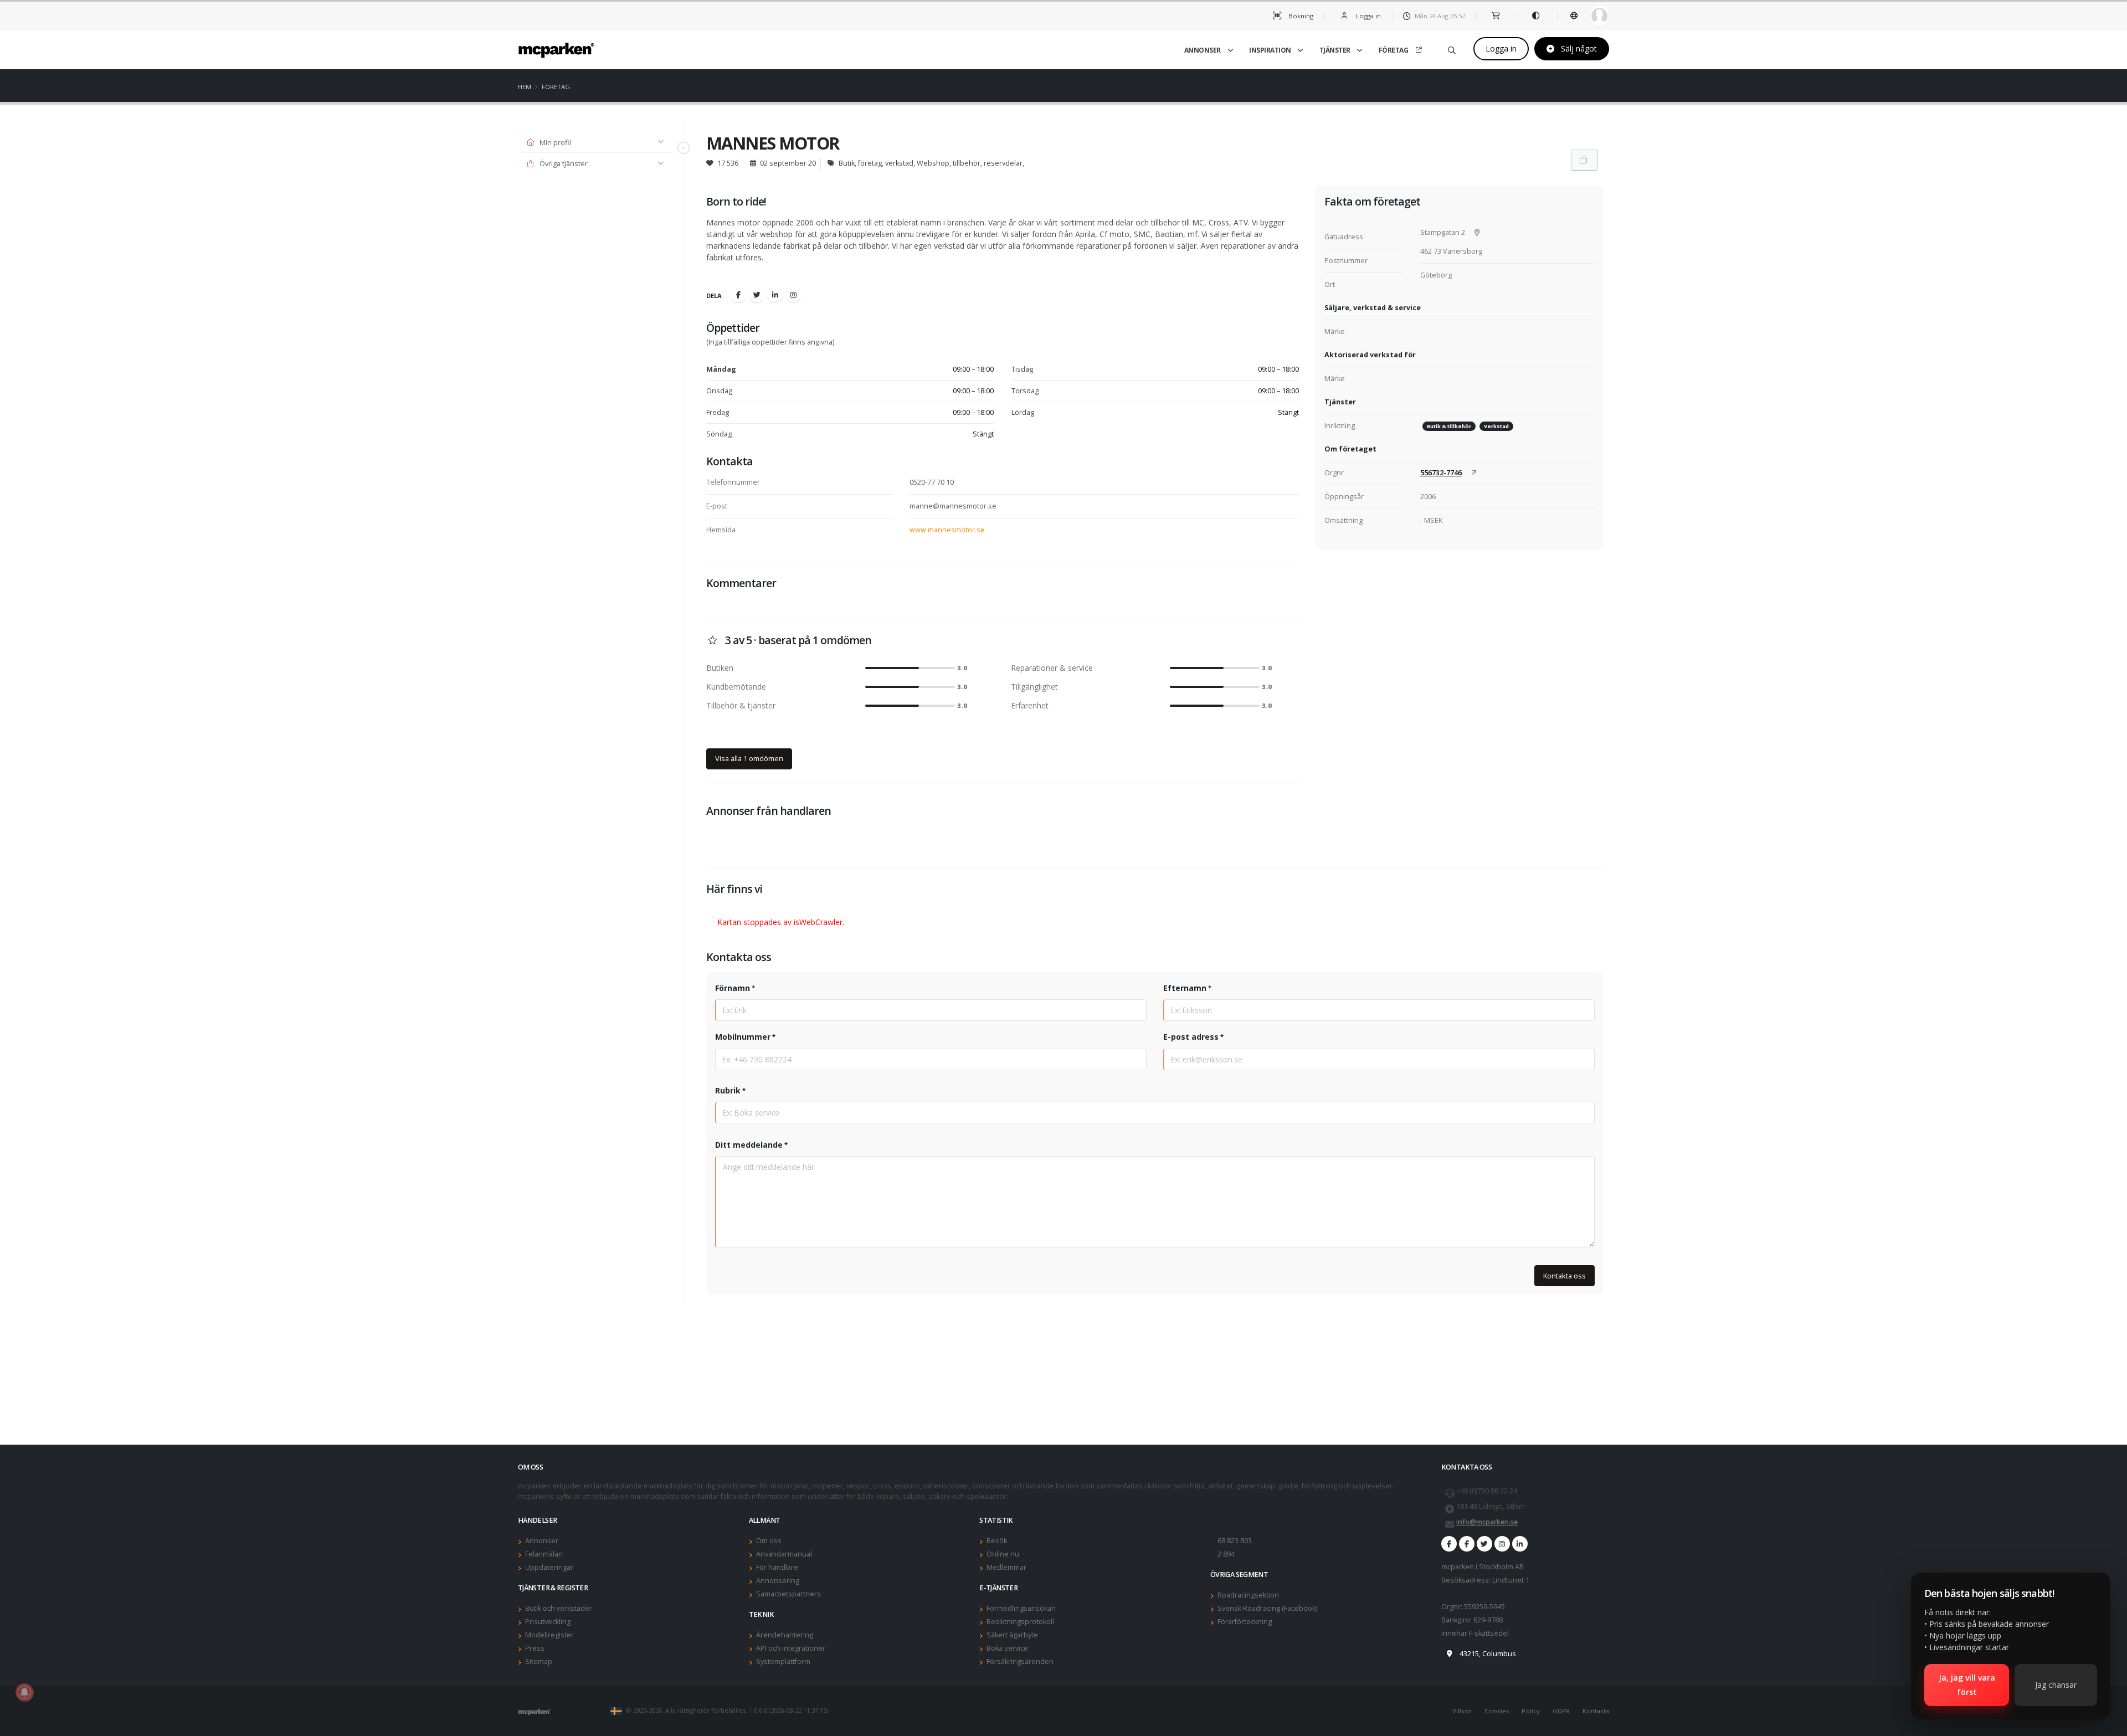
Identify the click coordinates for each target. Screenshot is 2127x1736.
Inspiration (1270, 50)
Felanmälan (544, 1554)
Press (535, 1648)
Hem (525, 87)
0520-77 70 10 (932, 482)
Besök (997, 1541)
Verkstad (1496, 426)
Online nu (1003, 1554)
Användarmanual (784, 1554)
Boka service (1007, 1648)
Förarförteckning (1245, 1622)
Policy (1531, 1711)
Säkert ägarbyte (1012, 1635)
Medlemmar (1006, 1567)
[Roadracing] (1467, 1544)
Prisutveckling (548, 1622)
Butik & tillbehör (1449, 426)
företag (556, 87)
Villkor (1462, 1711)
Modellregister (549, 1635)
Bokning (1300, 16)
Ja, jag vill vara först (1967, 1685)
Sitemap (539, 1661)
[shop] (1496, 16)
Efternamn (1185, 988)
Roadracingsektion (1248, 1595)
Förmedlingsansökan (1021, 1608)
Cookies (1497, 1711)
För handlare (777, 1567)
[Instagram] (793, 295)
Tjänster (1335, 50)
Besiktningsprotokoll (1020, 1622)
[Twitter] (757, 295)
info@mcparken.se (1487, 1522)
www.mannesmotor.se (947, 530)
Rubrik (728, 1090)
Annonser (1203, 50)
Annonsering (778, 1581)
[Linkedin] (775, 295)
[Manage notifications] (24, 1692)
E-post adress (1191, 1037)
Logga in (1501, 48)
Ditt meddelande (749, 1145)
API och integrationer (791, 1648)
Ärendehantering (785, 1635)
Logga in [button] (1368, 16)
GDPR (1561, 1711)
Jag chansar (2056, 1685)
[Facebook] (738, 295)
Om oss (769, 1541)
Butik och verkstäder (559, 1608)
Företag (1394, 50)
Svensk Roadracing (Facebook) (1267, 1608)
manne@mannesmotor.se (953, 506)
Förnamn (733, 988)
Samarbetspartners (788, 1594)
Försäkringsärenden (1020, 1661)
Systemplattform (783, 1661)
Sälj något (1578, 48)
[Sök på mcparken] (1452, 48)
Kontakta (1596, 1711)
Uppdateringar (549, 1567)
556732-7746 (1441, 473)
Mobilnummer (743, 1037)
